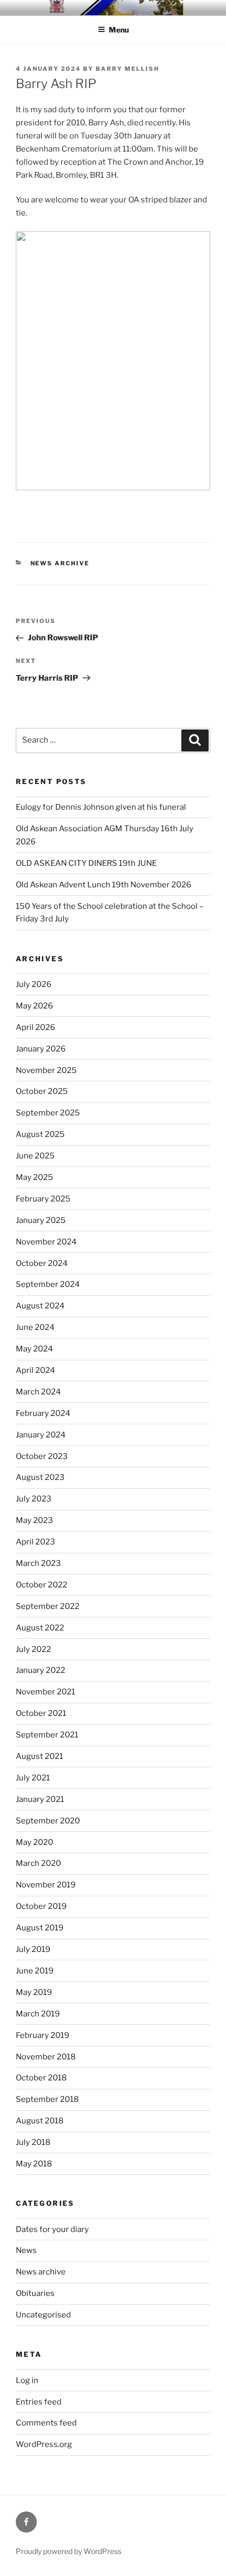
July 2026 (34, 984)
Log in (27, 2380)
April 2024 (35, 1370)
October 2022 (42, 1585)
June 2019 (35, 1971)
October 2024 (42, 1263)
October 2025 (42, 1091)
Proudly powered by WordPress (69, 2551)
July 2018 (33, 2142)
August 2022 (40, 1628)
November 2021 (45, 1692)
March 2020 (38, 1863)
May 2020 (34, 1842)
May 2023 (34, 1520)
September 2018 (47, 2099)
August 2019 (40, 1928)
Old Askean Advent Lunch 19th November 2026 (104, 885)
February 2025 (43, 1199)
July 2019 (33, 1949)
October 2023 (42, 1456)
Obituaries (35, 2293)
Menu (119, 30)
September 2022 (48, 1606)
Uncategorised (43, 2315)
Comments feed (46, 2423)
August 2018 (40, 2121)
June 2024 (35, 1327)
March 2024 (38, 1392)
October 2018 (41, 2078)
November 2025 (46, 1070)
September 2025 (48, 1113)
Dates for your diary (52, 2229)
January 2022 (40, 1670)
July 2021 (33, 1778)
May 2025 (34, 1177)
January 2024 (41, 1435)
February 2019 (43, 2035)
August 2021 (39, 1756)
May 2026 (34, 1006)
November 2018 (46, 2057)
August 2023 (40, 1477)
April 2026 (35, 1027)
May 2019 (34, 1992)
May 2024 (34, 1349)
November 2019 (46, 1885)
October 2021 (41, 1713)
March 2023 (38, 1563)
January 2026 (41, 1049)
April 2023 (35, 1542)
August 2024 (40, 1306)
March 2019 (38, 2014)
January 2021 (40, 1799)
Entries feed (39, 2402)
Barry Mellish (127, 69)
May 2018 (34, 2164)
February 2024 (43, 1413)
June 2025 (35, 1156)
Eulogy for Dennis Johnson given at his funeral (101, 807)
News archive (60, 563)
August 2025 (40, 1134)
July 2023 (34, 1499)
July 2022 (33, 1649)
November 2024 (46, 1242)
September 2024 (48, 1284)
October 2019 (41, 1906)
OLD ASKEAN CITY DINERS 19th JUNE (86, 863)
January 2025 (41, 1220)
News (26, 2250)
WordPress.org (44, 2444)
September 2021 (47, 1735)
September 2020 (48, 1821)
